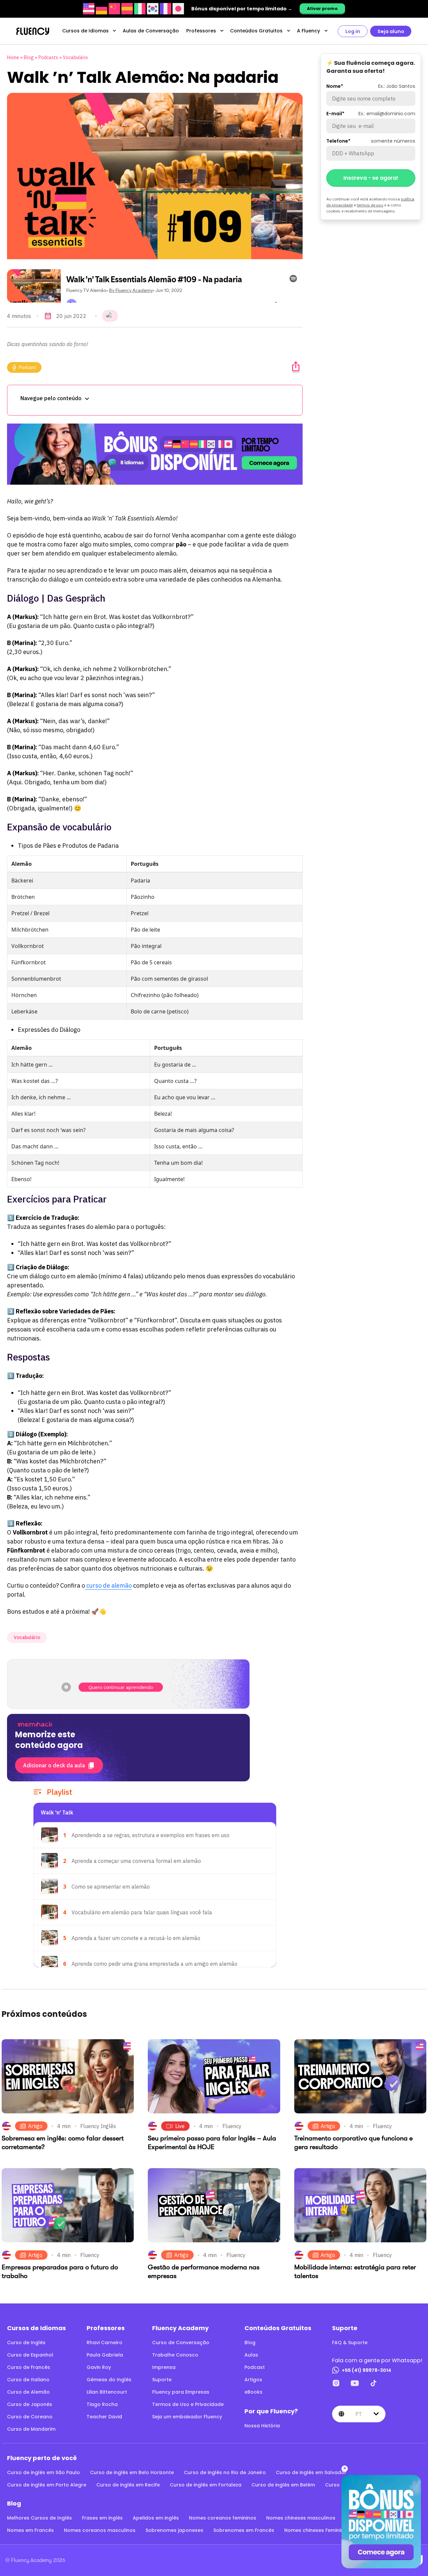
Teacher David (104, 2417)
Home (13, 57)
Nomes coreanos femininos (223, 2518)
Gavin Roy (99, 2367)
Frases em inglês (102, 2518)
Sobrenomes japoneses (174, 2530)
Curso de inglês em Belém (283, 2485)
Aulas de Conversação (151, 31)
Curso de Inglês (26, 2343)
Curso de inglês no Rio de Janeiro (225, 2472)
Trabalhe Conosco (175, 2355)
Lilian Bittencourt (107, 2392)
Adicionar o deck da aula (54, 1765)
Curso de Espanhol (30, 2355)
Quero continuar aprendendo (121, 1687)
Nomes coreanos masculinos (100, 2530)
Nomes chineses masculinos (301, 2518)
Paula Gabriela (105, 2355)
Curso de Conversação (181, 2343)
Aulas (251, 2355)
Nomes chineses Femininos (317, 2530)
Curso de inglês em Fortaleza (206, 2485)
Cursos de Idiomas (85, 31)
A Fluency (308, 31)
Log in (353, 31)
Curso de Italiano (28, 2380)
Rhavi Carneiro (104, 2343)
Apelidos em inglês (156, 2518)
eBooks (253, 2392)
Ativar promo (322, 9)
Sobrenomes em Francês (244, 2530)
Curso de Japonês (30, 2404)
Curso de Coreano (30, 2417)
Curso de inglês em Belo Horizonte (132, 2472)
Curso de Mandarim (31, 2429)
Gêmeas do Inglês (109, 2380)
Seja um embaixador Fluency (187, 2417)
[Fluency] (33, 31)
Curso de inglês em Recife (128, 2485)
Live (180, 2126)
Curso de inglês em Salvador (311, 2472)
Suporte (162, 2380)
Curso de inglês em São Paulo (43, 2472)
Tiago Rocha (102, 2404)
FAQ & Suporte (350, 2343)
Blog (29, 57)
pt (359, 2414)
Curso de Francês (29, 2367)
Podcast (28, 367)
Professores (201, 31)
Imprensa (164, 2367)
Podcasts (48, 57)
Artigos (253, 2380)
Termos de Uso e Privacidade (188, 2404)
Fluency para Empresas (181, 2392)
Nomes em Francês (30, 2530)
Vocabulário (75, 57)
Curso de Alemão (28, 2392)
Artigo (35, 2126)
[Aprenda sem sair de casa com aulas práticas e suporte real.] (155, 454)
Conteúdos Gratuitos (256, 31)
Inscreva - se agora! (371, 178)
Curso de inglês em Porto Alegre (47, 2485)
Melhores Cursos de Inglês (39, 2518)
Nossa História (262, 2426)
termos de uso (370, 205)
